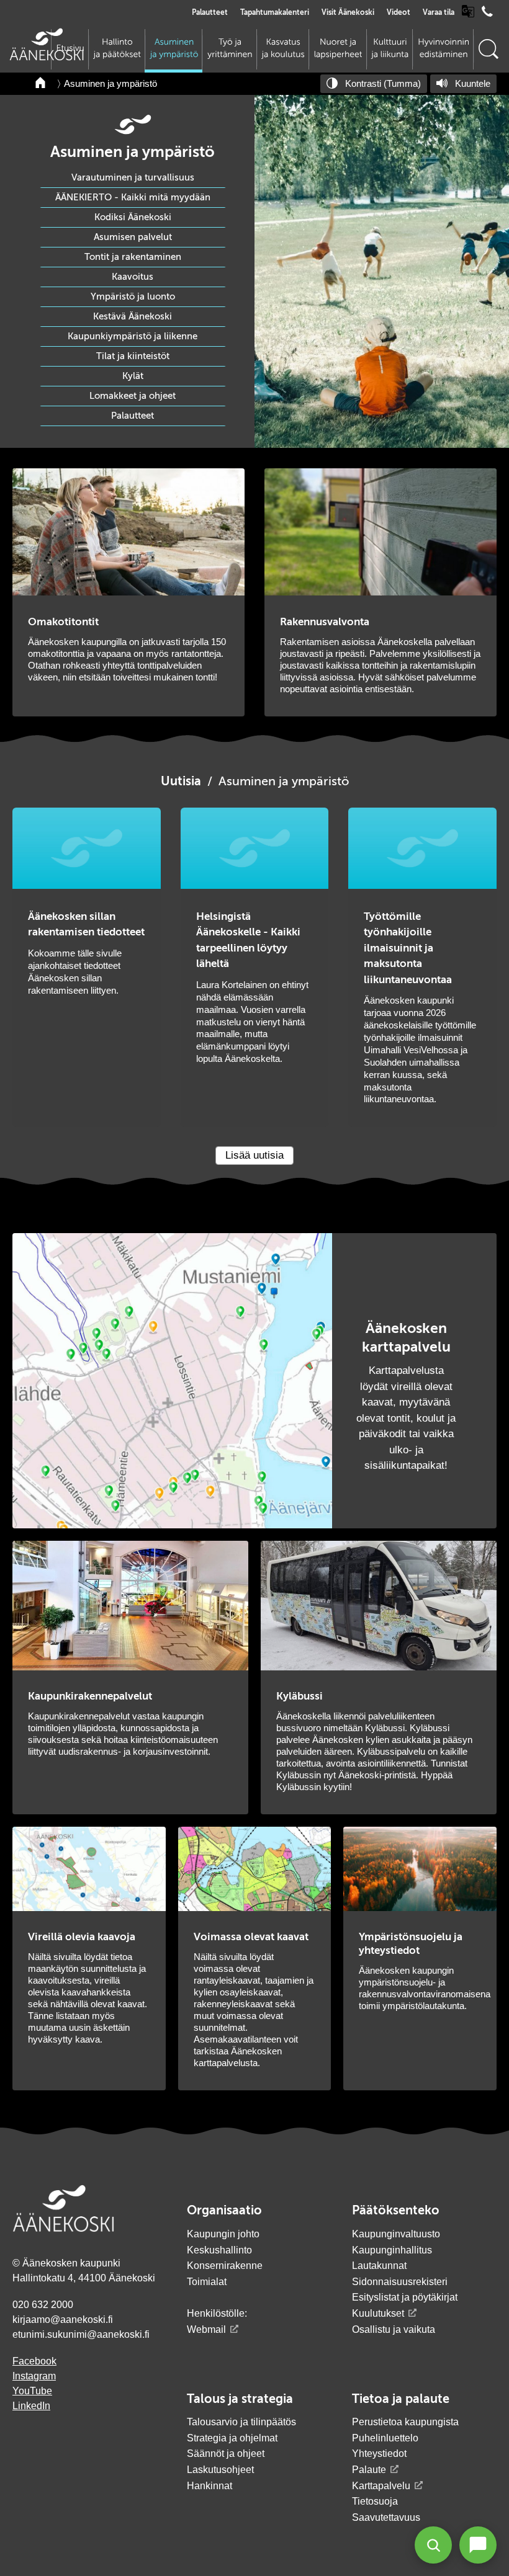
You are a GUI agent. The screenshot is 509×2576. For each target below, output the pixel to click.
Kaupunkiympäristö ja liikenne (133, 336)
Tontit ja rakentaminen (133, 257)
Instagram (34, 2376)
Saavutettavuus (386, 2517)
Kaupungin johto (223, 2234)
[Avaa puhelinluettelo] (487, 15)
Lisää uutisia (254, 1155)
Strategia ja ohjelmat (232, 2438)
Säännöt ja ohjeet (226, 2453)
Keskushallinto (219, 2250)
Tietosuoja (375, 2501)
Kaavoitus (133, 277)
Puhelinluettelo (385, 2438)
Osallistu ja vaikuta (394, 2329)
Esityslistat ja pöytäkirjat (405, 2297)
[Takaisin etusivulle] (41, 84)
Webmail (206, 2329)
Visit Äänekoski (348, 13)
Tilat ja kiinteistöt (133, 356)
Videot (399, 13)
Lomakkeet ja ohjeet (133, 396)
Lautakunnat (379, 2266)
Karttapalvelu (381, 2486)
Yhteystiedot (379, 2453)
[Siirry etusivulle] (47, 57)
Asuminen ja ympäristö (110, 83)
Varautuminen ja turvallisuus (133, 178)
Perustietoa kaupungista (405, 2422)
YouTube (32, 2391)
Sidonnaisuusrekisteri (400, 2282)
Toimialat (207, 2282)
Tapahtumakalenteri (275, 13)
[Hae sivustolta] (488, 49)
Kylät (133, 376)
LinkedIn (31, 2406)
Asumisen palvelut (133, 237)
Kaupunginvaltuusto (396, 2234)
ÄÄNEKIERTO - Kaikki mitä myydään (133, 198)
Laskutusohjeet (220, 2470)
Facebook (34, 2361)
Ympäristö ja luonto (133, 297)
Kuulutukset (378, 2313)
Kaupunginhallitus (392, 2250)
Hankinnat (211, 2486)
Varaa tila (439, 13)
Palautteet (210, 13)
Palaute (369, 2470)
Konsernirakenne (225, 2266)
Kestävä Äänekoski (133, 317)
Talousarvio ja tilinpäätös (241, 2422)
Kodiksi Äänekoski (133, 217)
